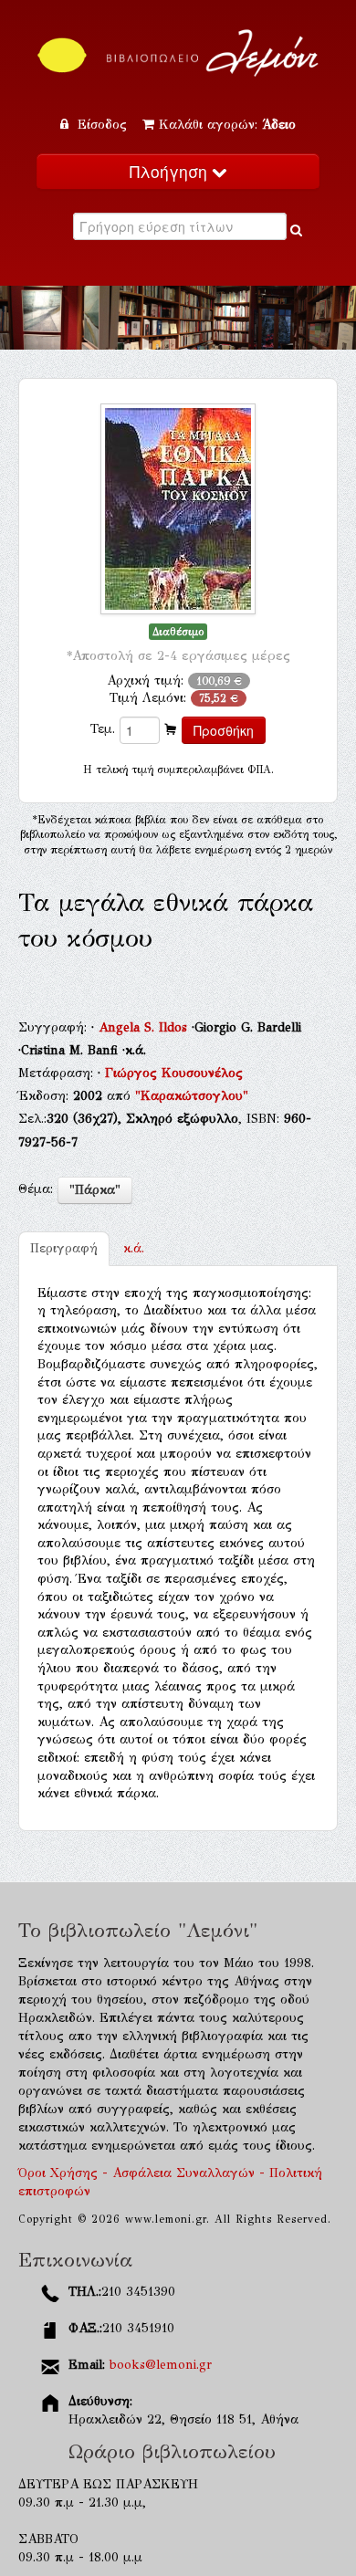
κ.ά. (134, 1248)
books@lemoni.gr (161, 2365)
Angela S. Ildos (145, 1027)
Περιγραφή (64, 1248)
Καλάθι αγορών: (227, 125)
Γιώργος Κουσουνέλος (174, 1073)
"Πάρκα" (95, 1190)
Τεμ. (103, 729)
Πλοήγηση (171, 171)
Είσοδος (102, 125)
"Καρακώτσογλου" (192, 1096)
